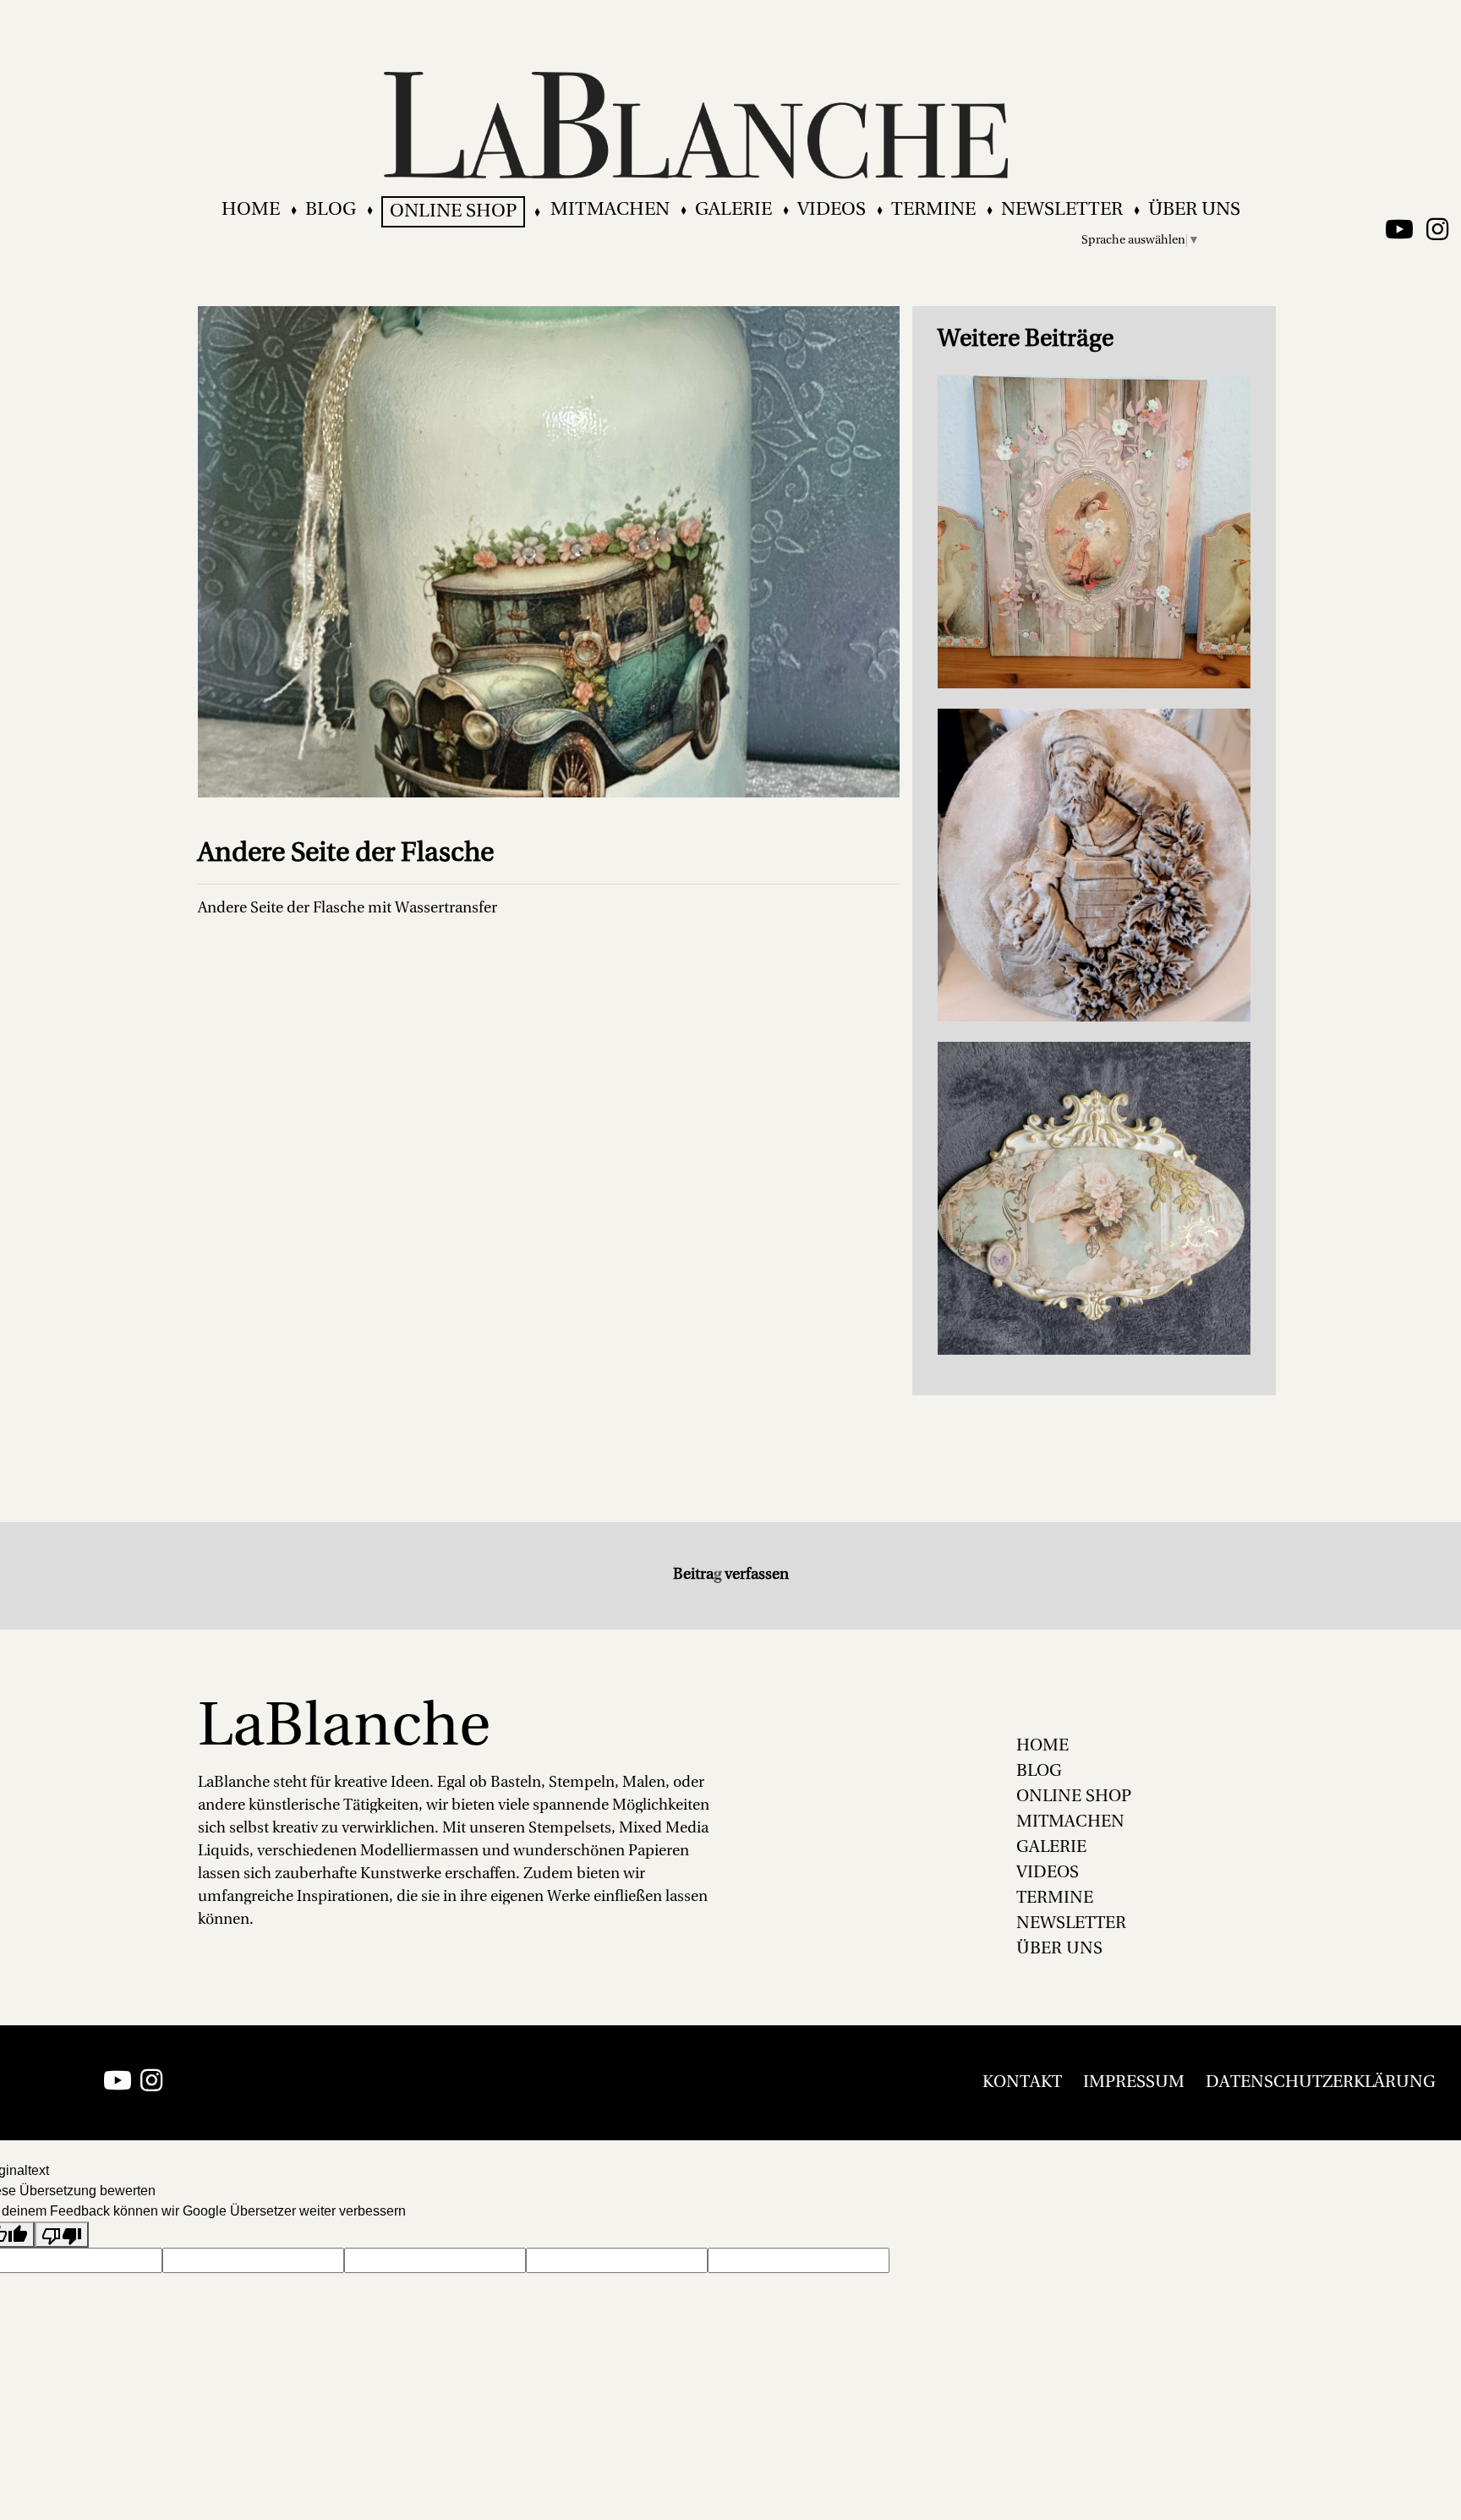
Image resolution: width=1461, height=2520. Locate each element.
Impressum (1134, 2083)
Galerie (733, 210)
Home (251, 210)
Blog (331, 210)
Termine (933, 210)
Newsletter (1062, 210)
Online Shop (453, 212)
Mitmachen (610, 210)
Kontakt (1022, 2083)
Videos (832, 210)
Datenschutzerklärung (1321, 2083)
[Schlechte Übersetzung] (62, 2235)
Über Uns (1194, 210)
